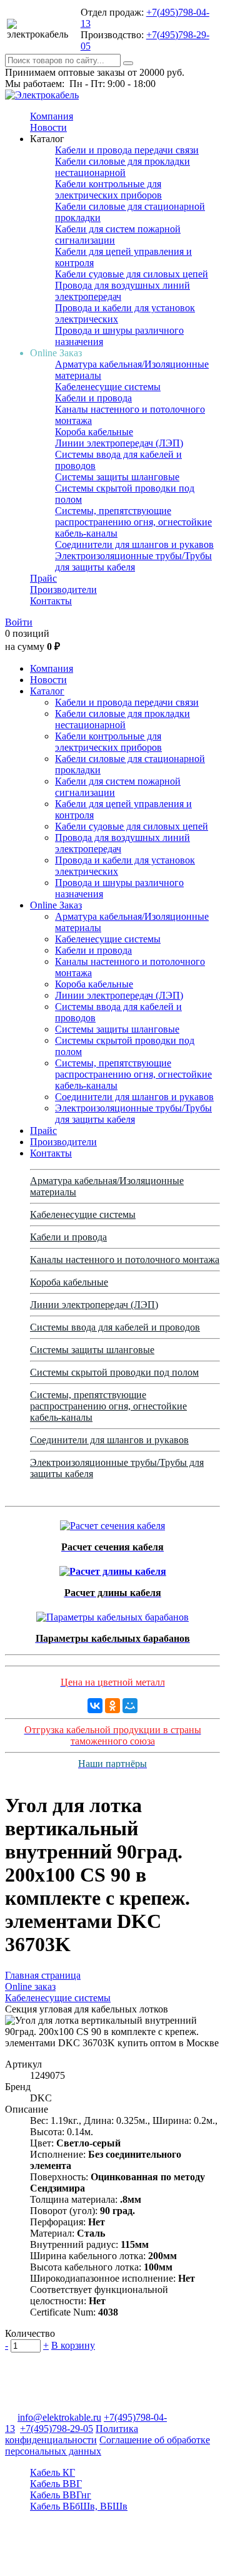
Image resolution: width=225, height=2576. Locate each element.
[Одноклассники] (112, 1706)
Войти (19, 622)
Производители (63, 590)
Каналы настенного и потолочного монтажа (125, 1260)
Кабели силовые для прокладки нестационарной (122, 167)
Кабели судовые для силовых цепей (132, 274)
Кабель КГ (52, 2472)
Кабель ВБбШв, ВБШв (79, 2506)
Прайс (43, 578)
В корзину (73, 2345)
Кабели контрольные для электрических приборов (108, 189)
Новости (48, 127)
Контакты (51, 601)
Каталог (47, 691)
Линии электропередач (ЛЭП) (119, 443)
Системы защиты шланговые (117, 477)
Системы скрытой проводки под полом (114, 1372)
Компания (52, 116)
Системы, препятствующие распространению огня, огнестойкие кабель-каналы (133, 522)
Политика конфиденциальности (72, 2434)
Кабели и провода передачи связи (127, 150)
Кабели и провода (93, 398)
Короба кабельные (94, 432)
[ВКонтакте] (95, 1706)
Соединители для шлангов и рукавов (134, 544)
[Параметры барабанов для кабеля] (112, 1614)
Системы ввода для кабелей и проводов (115, 1327)
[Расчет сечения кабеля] (112, 1522)
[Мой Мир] (130, 1706)
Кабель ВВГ (56, 2484)
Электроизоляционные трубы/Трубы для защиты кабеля (133, 561)
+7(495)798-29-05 (57, 2429)
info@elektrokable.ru (59, 2417)
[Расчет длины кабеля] (113, 1568)
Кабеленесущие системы (108, 387)
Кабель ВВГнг (61, 2495)
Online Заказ (56, 905)
